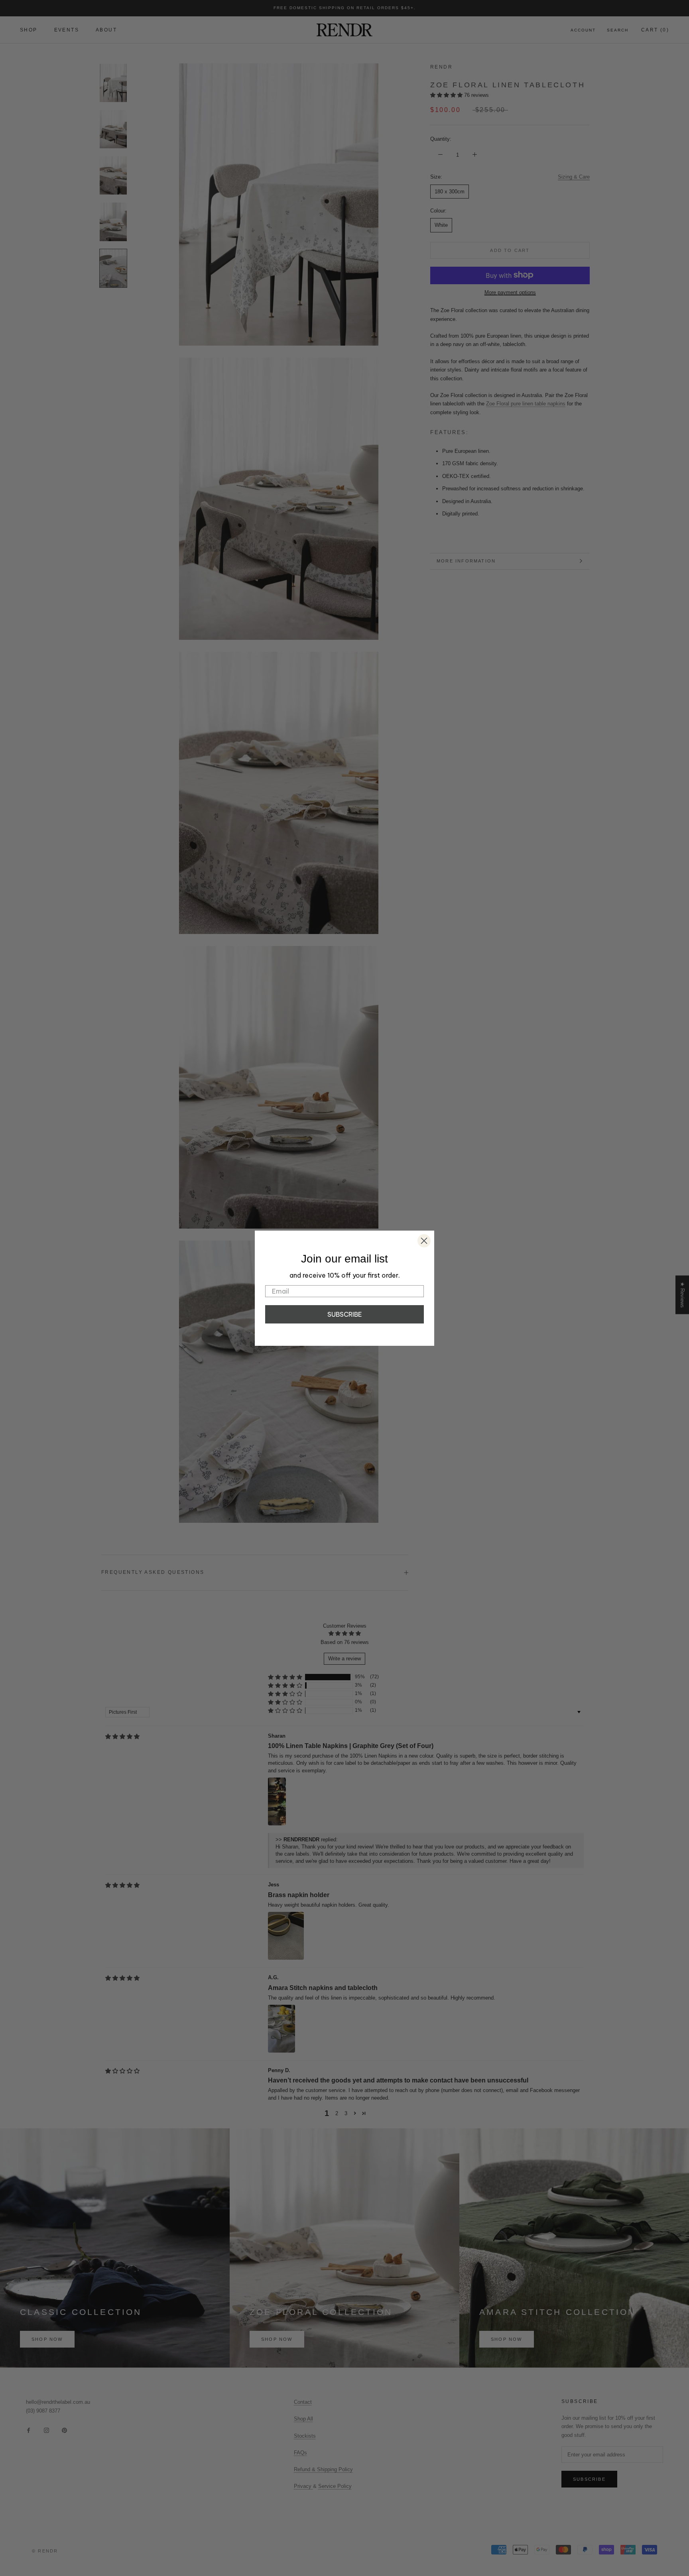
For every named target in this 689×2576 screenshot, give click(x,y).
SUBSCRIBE (345, 1314)
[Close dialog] (424, 1241)
